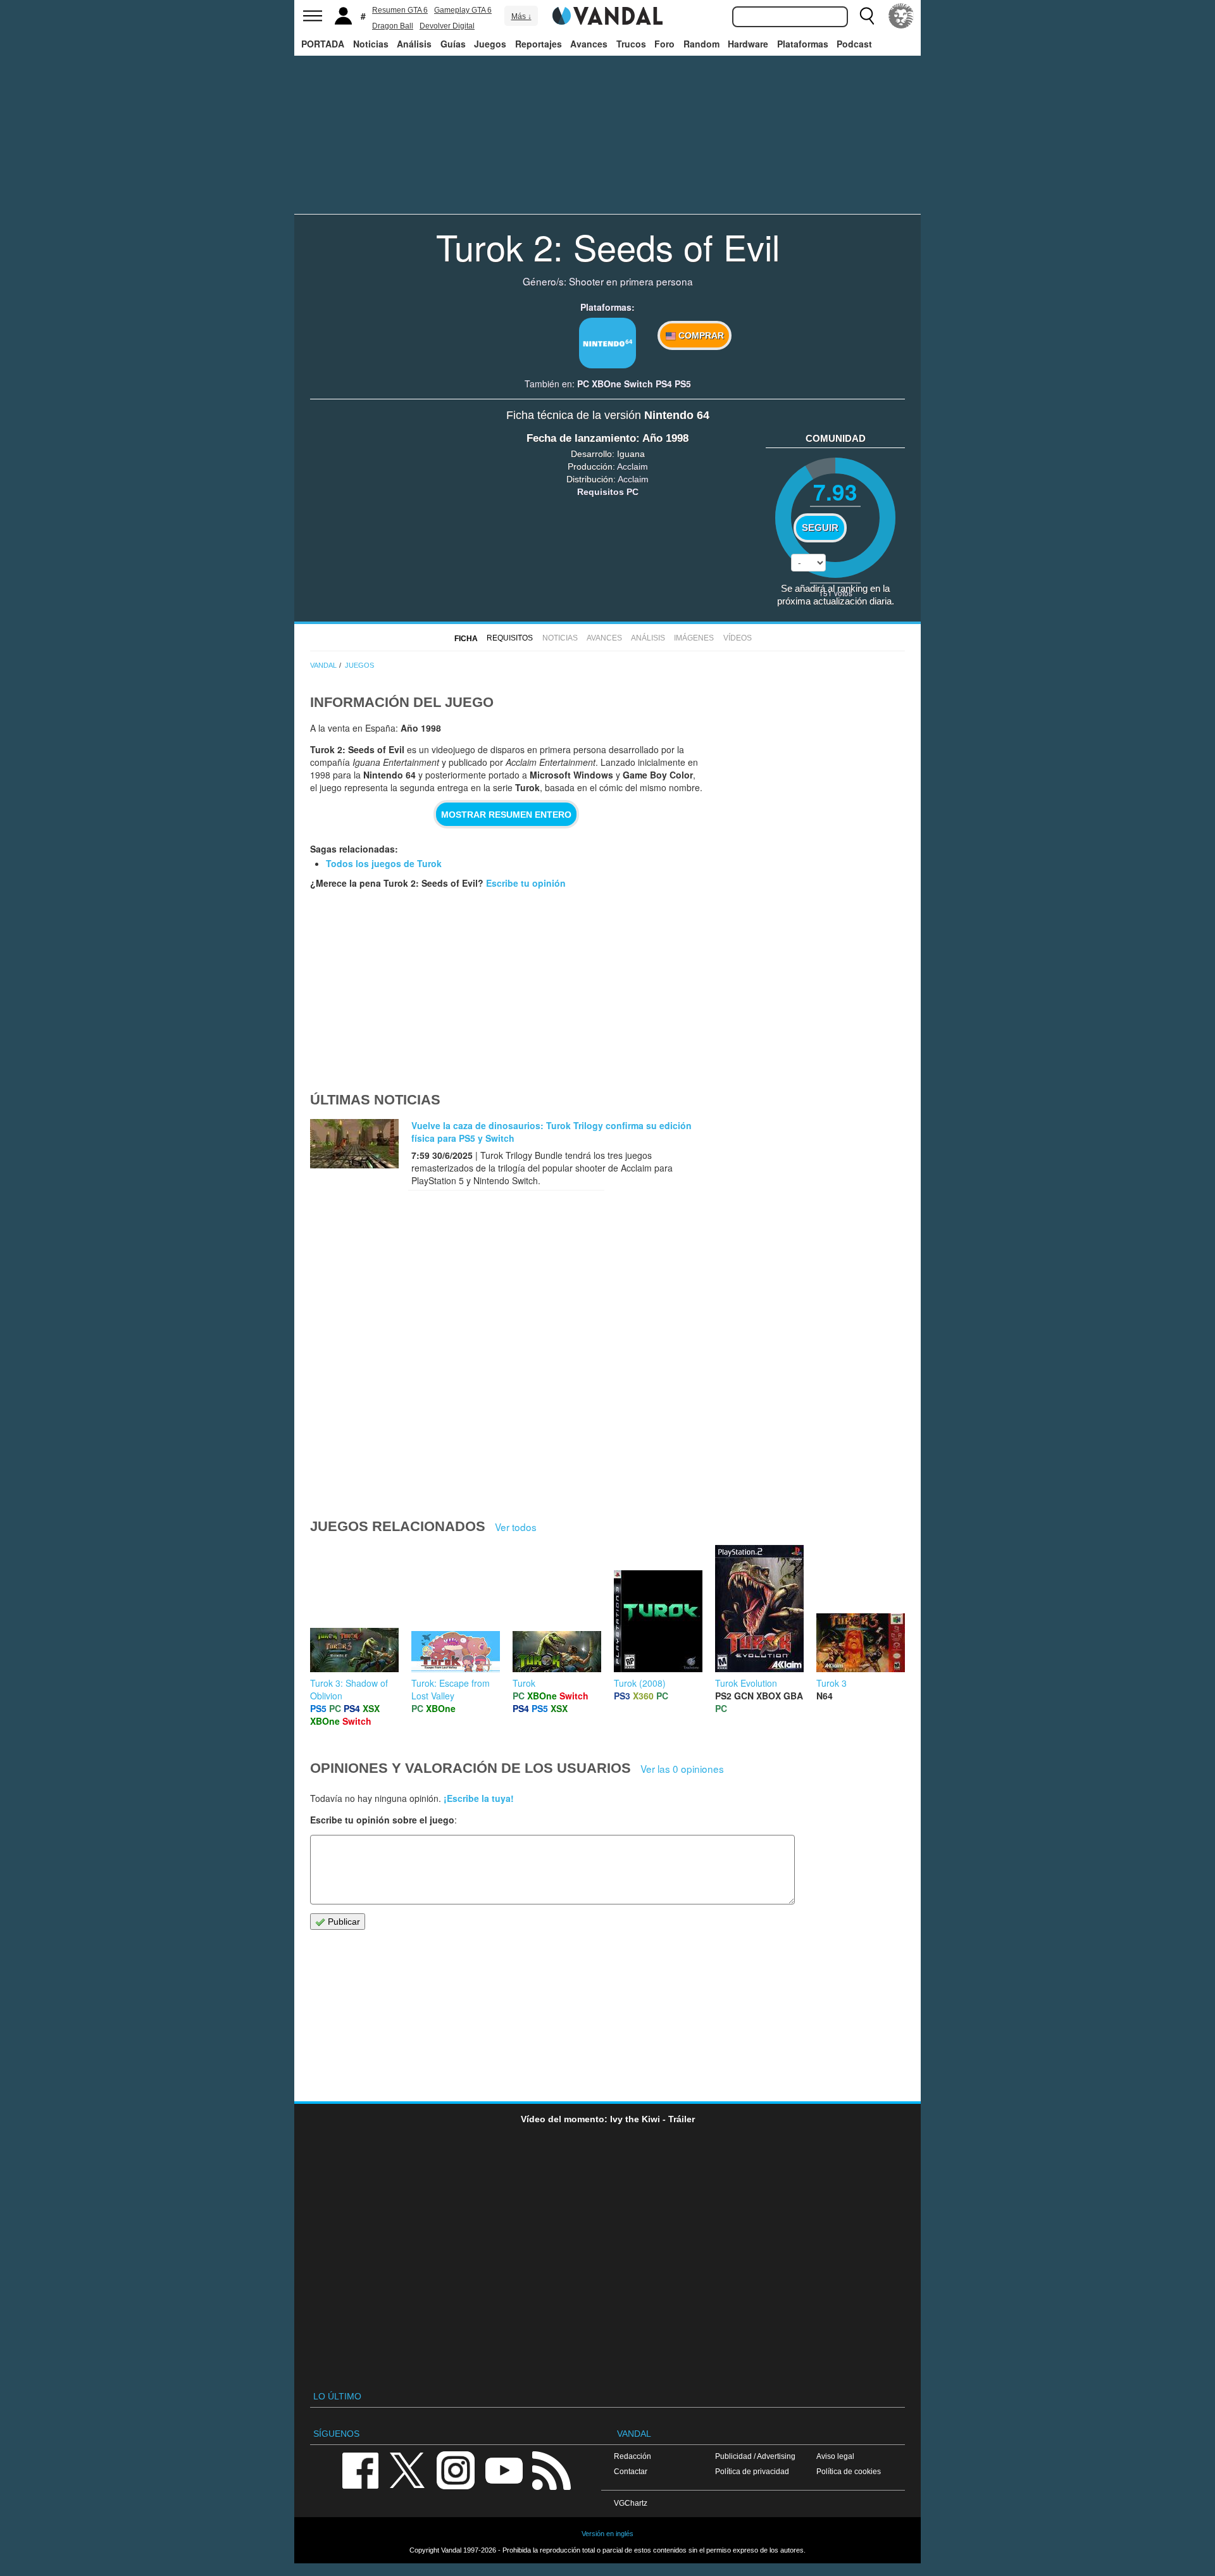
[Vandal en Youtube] (504, 2470)
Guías (453, 44)
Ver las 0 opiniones (682, 1768)
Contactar (631, 2471)
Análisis (414, 44)
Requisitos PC (608, 492)
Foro (664, 44)
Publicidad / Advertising (755, 2456)
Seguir (820, 528)
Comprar (700, 335)
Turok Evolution (746, 1683)
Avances (589, 44)
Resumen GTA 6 (400, 10)
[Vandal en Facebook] (360, 2470)
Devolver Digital (447, 26)
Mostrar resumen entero (506, 815)
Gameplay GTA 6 (463, 10)
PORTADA (323, 44)
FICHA (466, 639)
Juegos (490, 44)
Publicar (343, 1922)
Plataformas (803, 44)
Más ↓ (521, 16)
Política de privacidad (752, 2471)
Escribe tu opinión (526, 883)
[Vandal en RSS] (551, 2470)
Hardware (748, 44)
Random (701, 44)
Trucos (631, 44)
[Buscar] (867, 16)
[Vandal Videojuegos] (607, 15)
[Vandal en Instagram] (456, 2470)
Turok (524, 1683)
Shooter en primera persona (631, 281)
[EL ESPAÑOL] (901, 16)
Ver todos (516, 1527)
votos (836, 593)
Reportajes (539, 44)
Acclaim (632, 466)
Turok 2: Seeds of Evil (608, 246)
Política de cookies (849, 2471)
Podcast (854, 44)
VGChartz (631, 2503)
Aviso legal (835, 2456)
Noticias (371, 44)
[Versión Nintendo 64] (607, 343)
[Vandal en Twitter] (408, 2470)
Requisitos (510, 638)
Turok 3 (832, 1683)
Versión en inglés (607, 2534)
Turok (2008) (640, 1683)
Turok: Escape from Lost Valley (451, 1689)
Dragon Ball (393, 26)
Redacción (632, 2456)
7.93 (835, 491)
